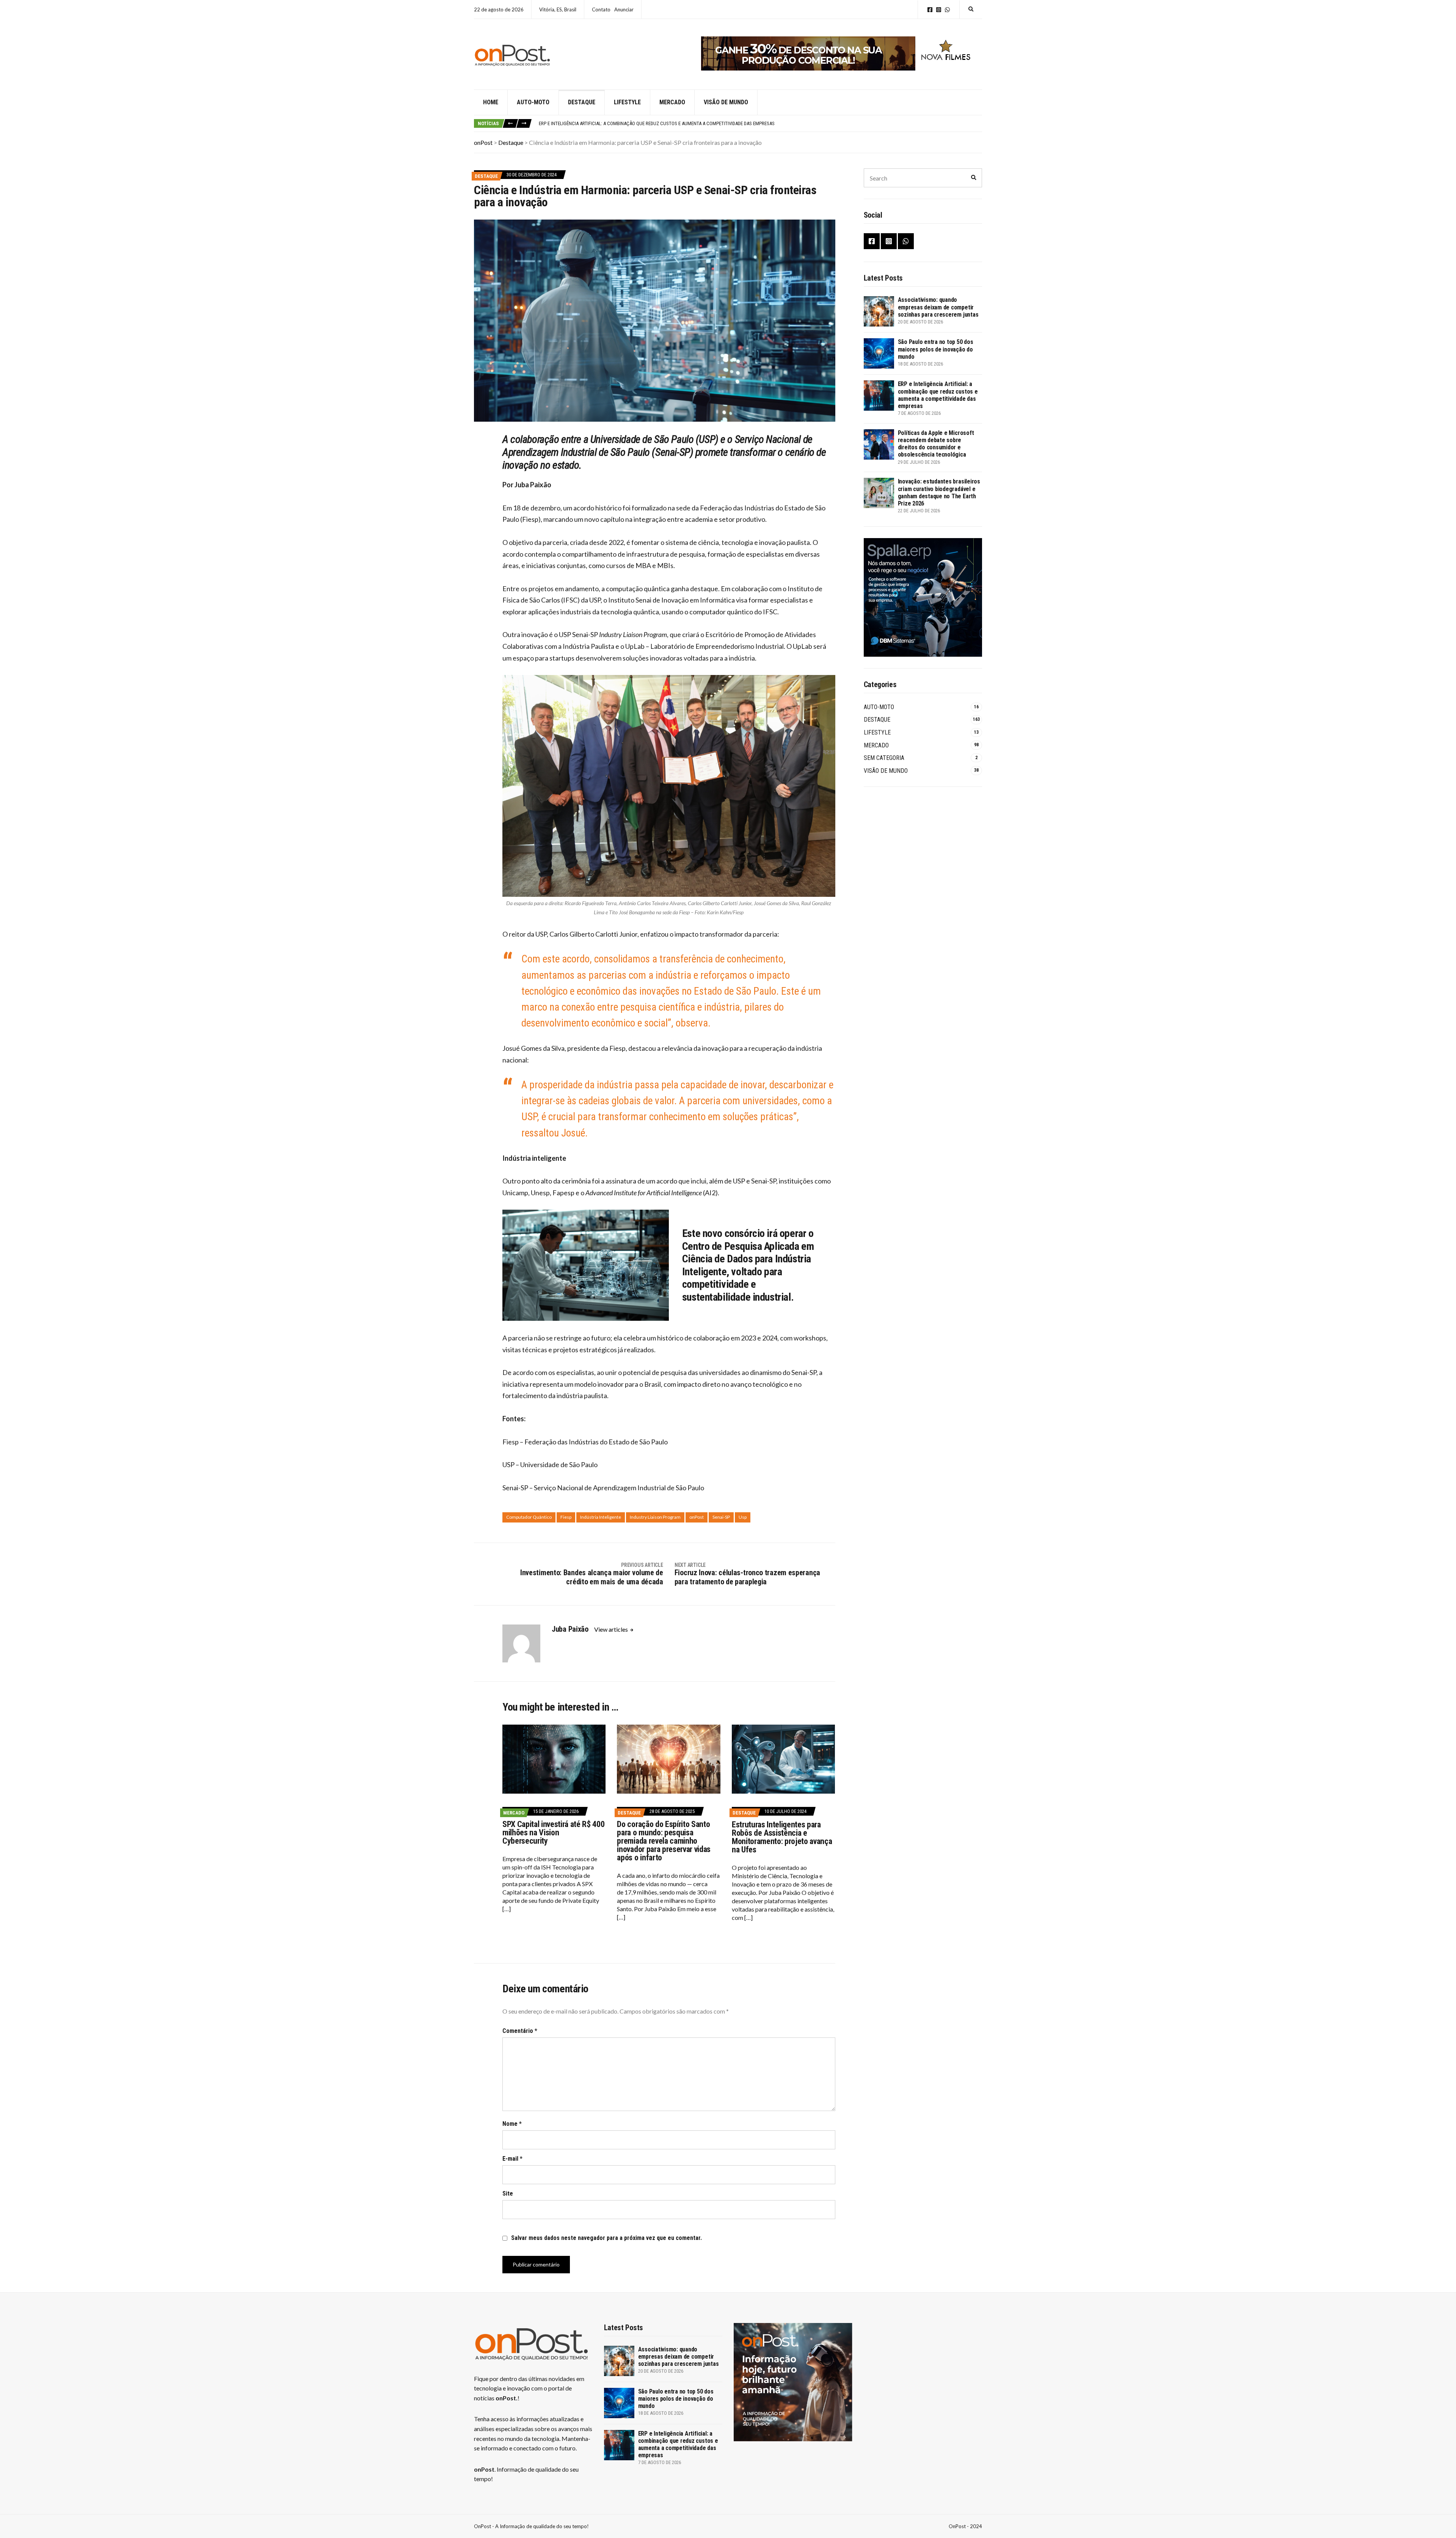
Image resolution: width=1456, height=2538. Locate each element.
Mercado (672, 102)
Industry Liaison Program (655, 1517)
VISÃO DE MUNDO (886, 771)
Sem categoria (884, 758)
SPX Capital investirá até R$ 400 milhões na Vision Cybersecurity (553, 1832)
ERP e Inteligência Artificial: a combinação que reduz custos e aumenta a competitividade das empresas (938, 395)
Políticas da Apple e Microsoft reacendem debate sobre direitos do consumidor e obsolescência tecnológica (664, 123)
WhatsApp (947, 10)
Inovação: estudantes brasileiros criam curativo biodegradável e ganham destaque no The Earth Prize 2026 (939, 492)
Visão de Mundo (726, 102)
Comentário (520, 2031)
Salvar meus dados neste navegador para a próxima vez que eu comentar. (606, 2238)
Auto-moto (533, 102)
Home (491, 102)
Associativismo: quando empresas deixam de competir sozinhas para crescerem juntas (938, 307)
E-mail (512, 2159)
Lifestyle (627, 102)
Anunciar (624, 9)
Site (508, 2193)
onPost (697, 1517)
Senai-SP (721, 1517)
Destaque (582, 102)
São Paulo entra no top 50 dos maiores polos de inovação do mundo (936, 349)
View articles (612, 1629)
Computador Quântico (529, 1517)
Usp (743, 1517)
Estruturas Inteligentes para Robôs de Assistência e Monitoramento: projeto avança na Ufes (782, 1837)
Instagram (939, 10)
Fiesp (566, 1517)
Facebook (930, 10)
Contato (601, 9)
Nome (512, 2124)
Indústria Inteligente (601, 1517)
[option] (760, 124)
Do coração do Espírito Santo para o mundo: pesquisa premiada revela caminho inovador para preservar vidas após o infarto (664, 1841)
